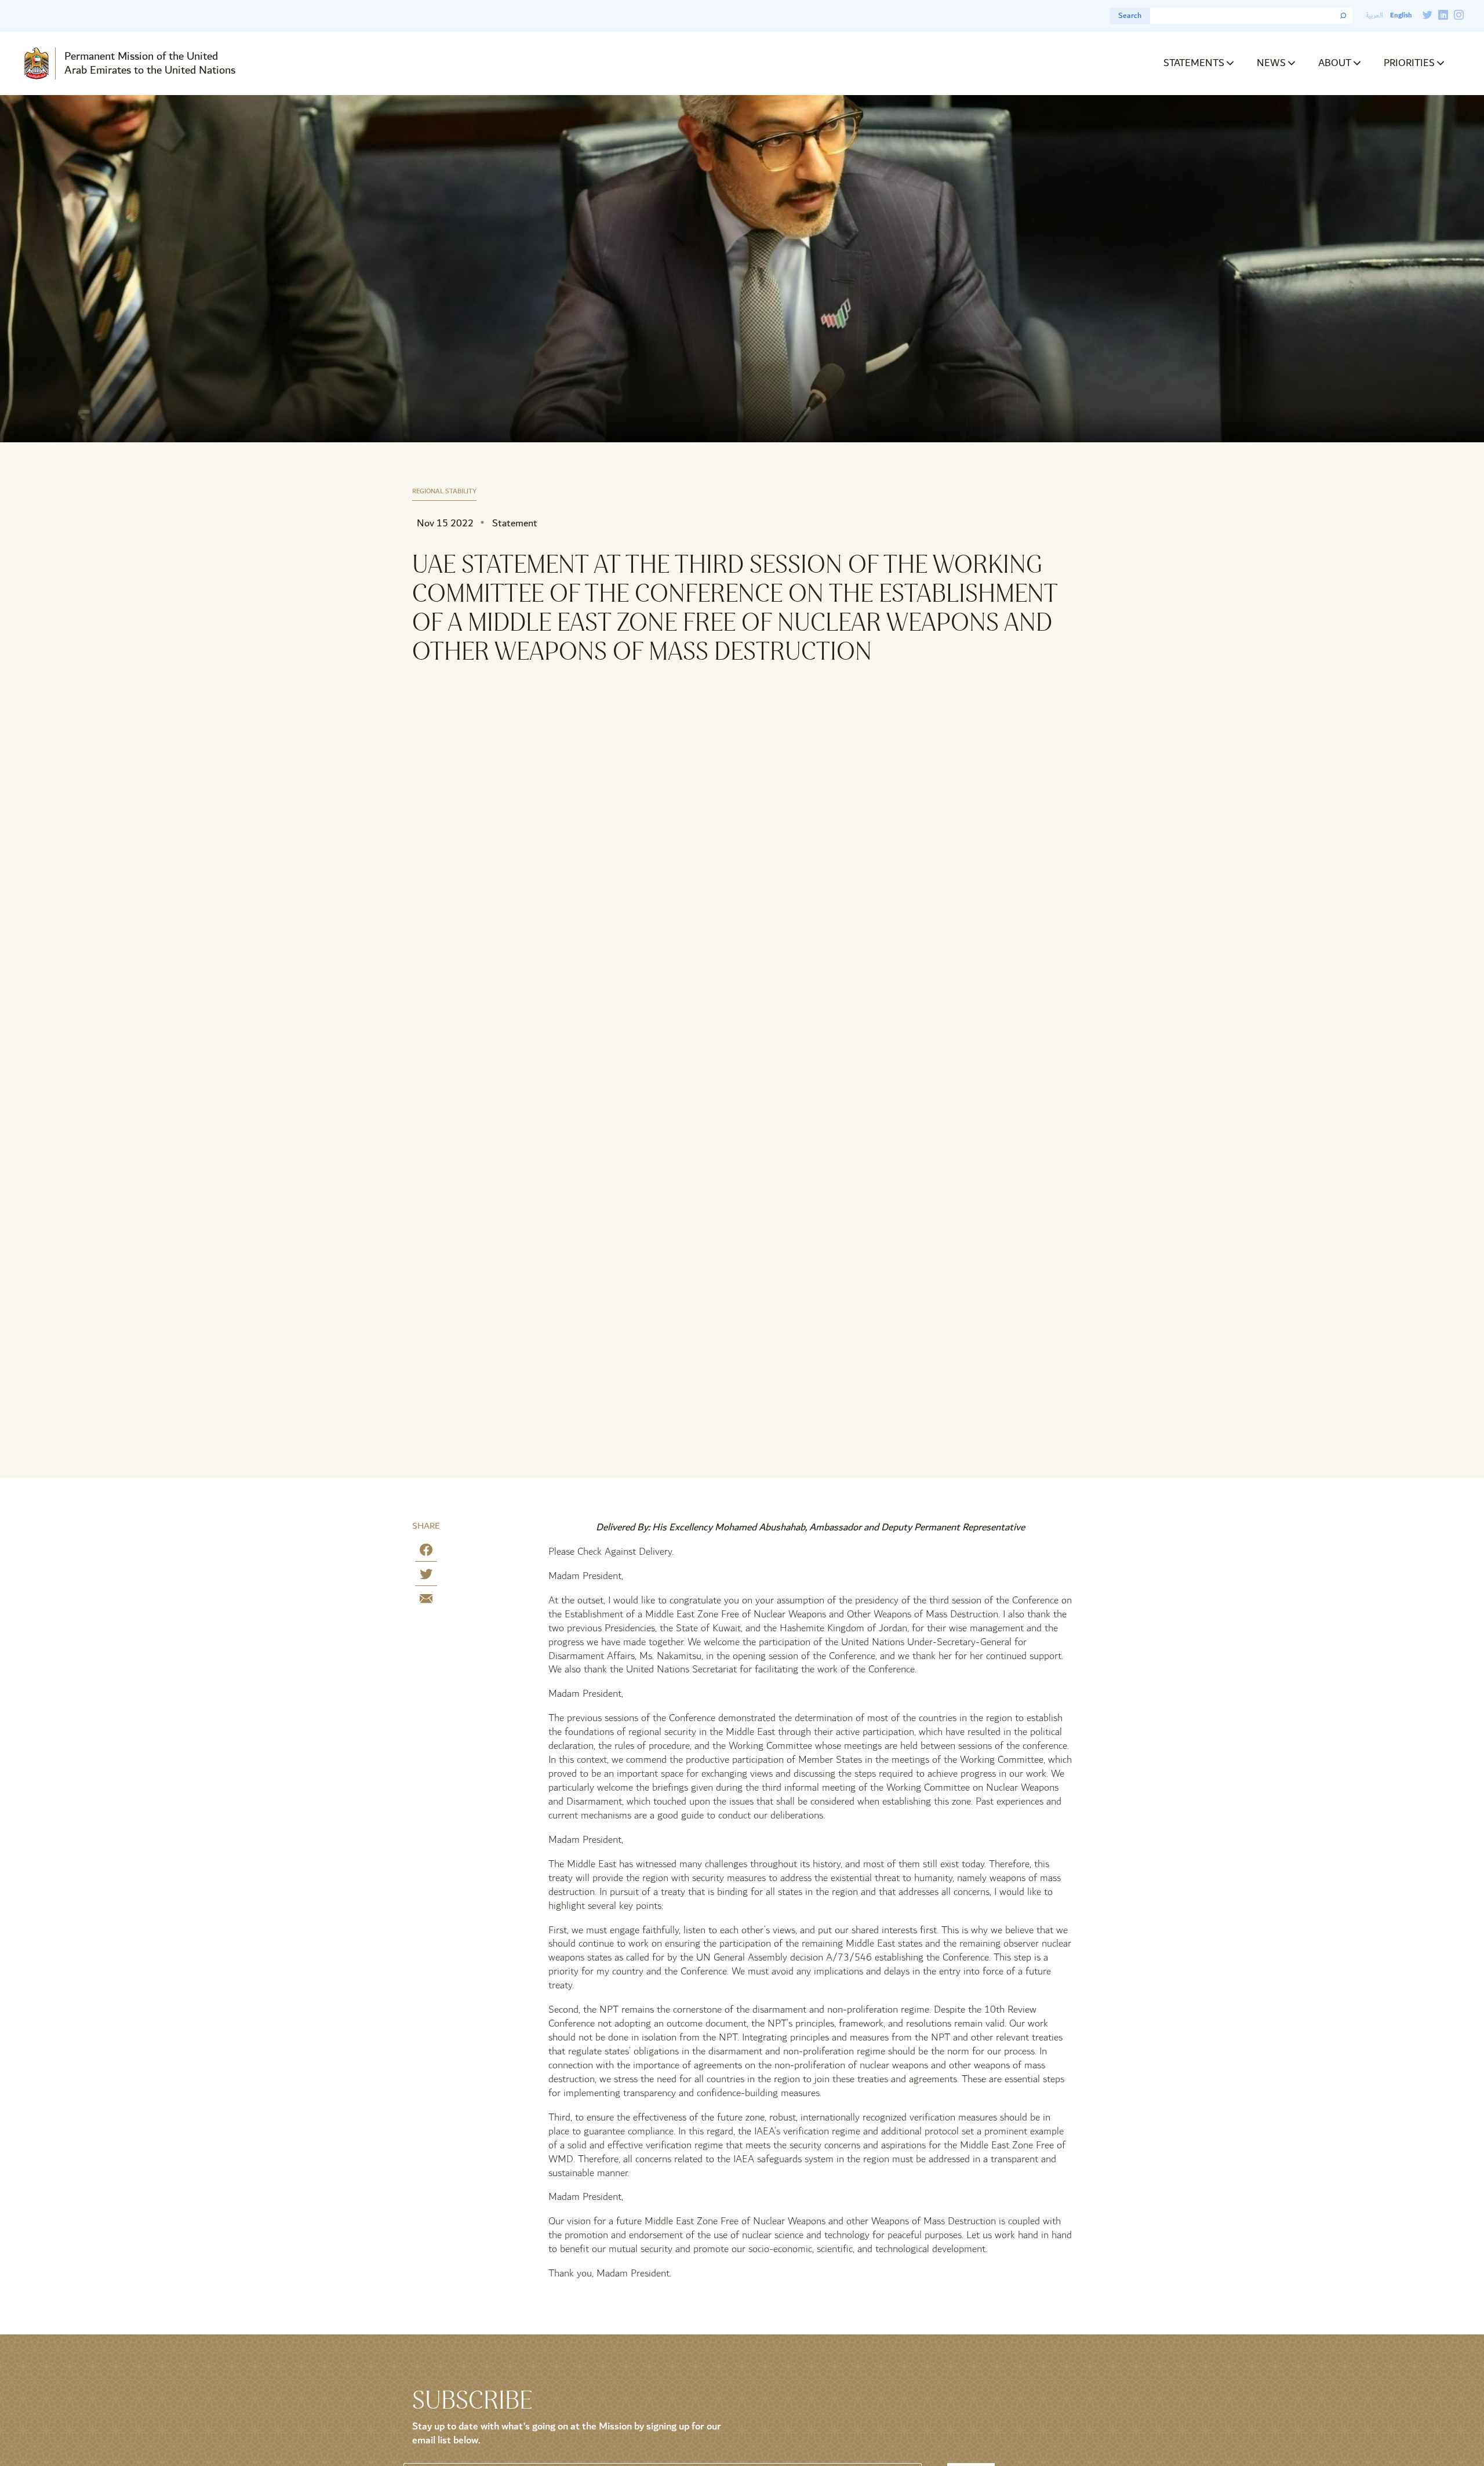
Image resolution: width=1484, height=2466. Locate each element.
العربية (1374, 15)
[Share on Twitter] (426, 1576)
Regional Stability (444, 492)
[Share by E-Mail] (426, 1601)
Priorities (1409, 63)
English (1401, 15)
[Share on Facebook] (426, 1552)
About (1335, 63)
